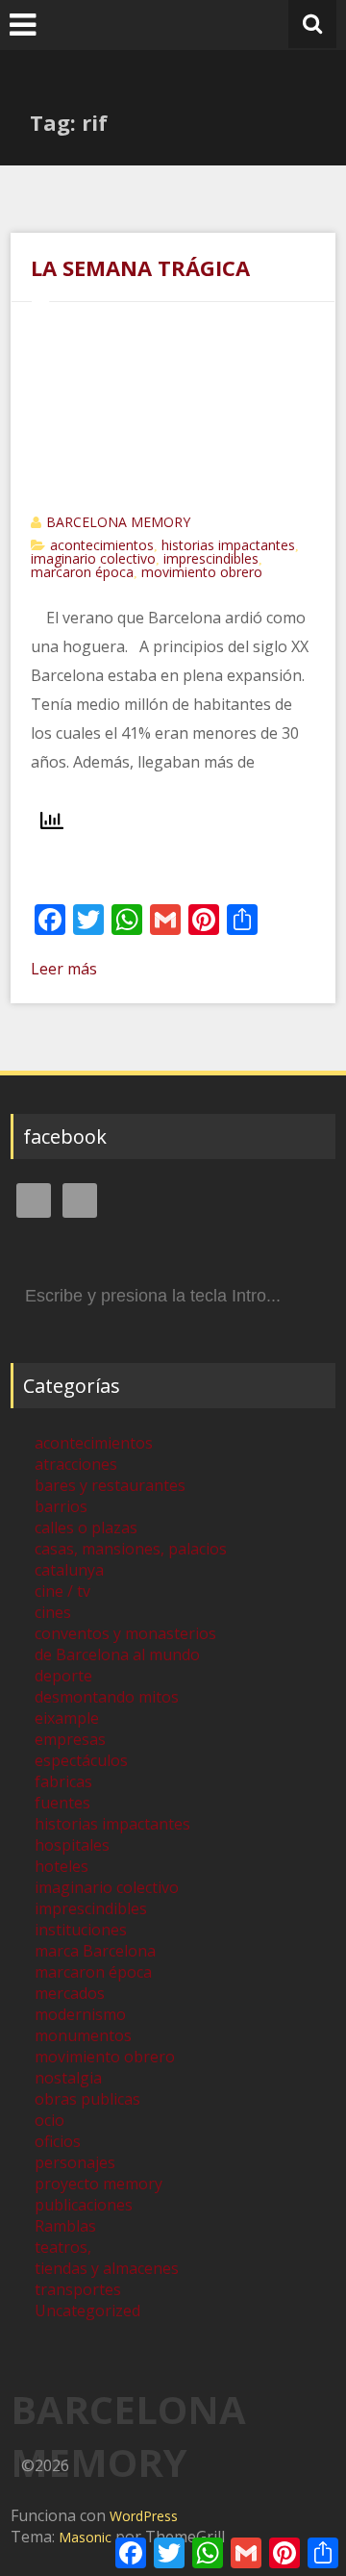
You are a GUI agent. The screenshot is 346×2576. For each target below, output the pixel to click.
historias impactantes (228, 545)
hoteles (62, 1866)
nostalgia (68, 2078)
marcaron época (82, 572)
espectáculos (81, 1760)
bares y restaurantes (110, 1485)
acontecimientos (102, 545)
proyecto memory (99, 2184)
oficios (58, 2141)
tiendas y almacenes (107, 2268)
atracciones (76, 1464)
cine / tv (62, 1591)
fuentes (62, 1803)
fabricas (63, 1781)
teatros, (63, 2247)
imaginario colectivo (93, 558)
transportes (78, 2289)
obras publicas (87, 2099)
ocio (49, 2120)
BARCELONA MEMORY (118, 522)
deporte (63, 1676)
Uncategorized (87, 2311)
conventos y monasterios (125, 1633)
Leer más (64, 969)
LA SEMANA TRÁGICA (140, 267)
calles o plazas (86, 1528)
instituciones (81, 1930)
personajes (75, 2162)
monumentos (83, 2035)
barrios (61, 1506)
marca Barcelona (95, 1951)
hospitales (72, 1845)
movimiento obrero (202, 572)
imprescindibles (211, 558)
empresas (70, 1739)
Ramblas (65, 2226)
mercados (70, 1993)
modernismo (80, 2014)
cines (53, 1612)
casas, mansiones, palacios (131, 1549)
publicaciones (84, 2205)
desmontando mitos (107, 1697)
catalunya (69, 1570)
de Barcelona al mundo (117, 1654)
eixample (67, 1718)
